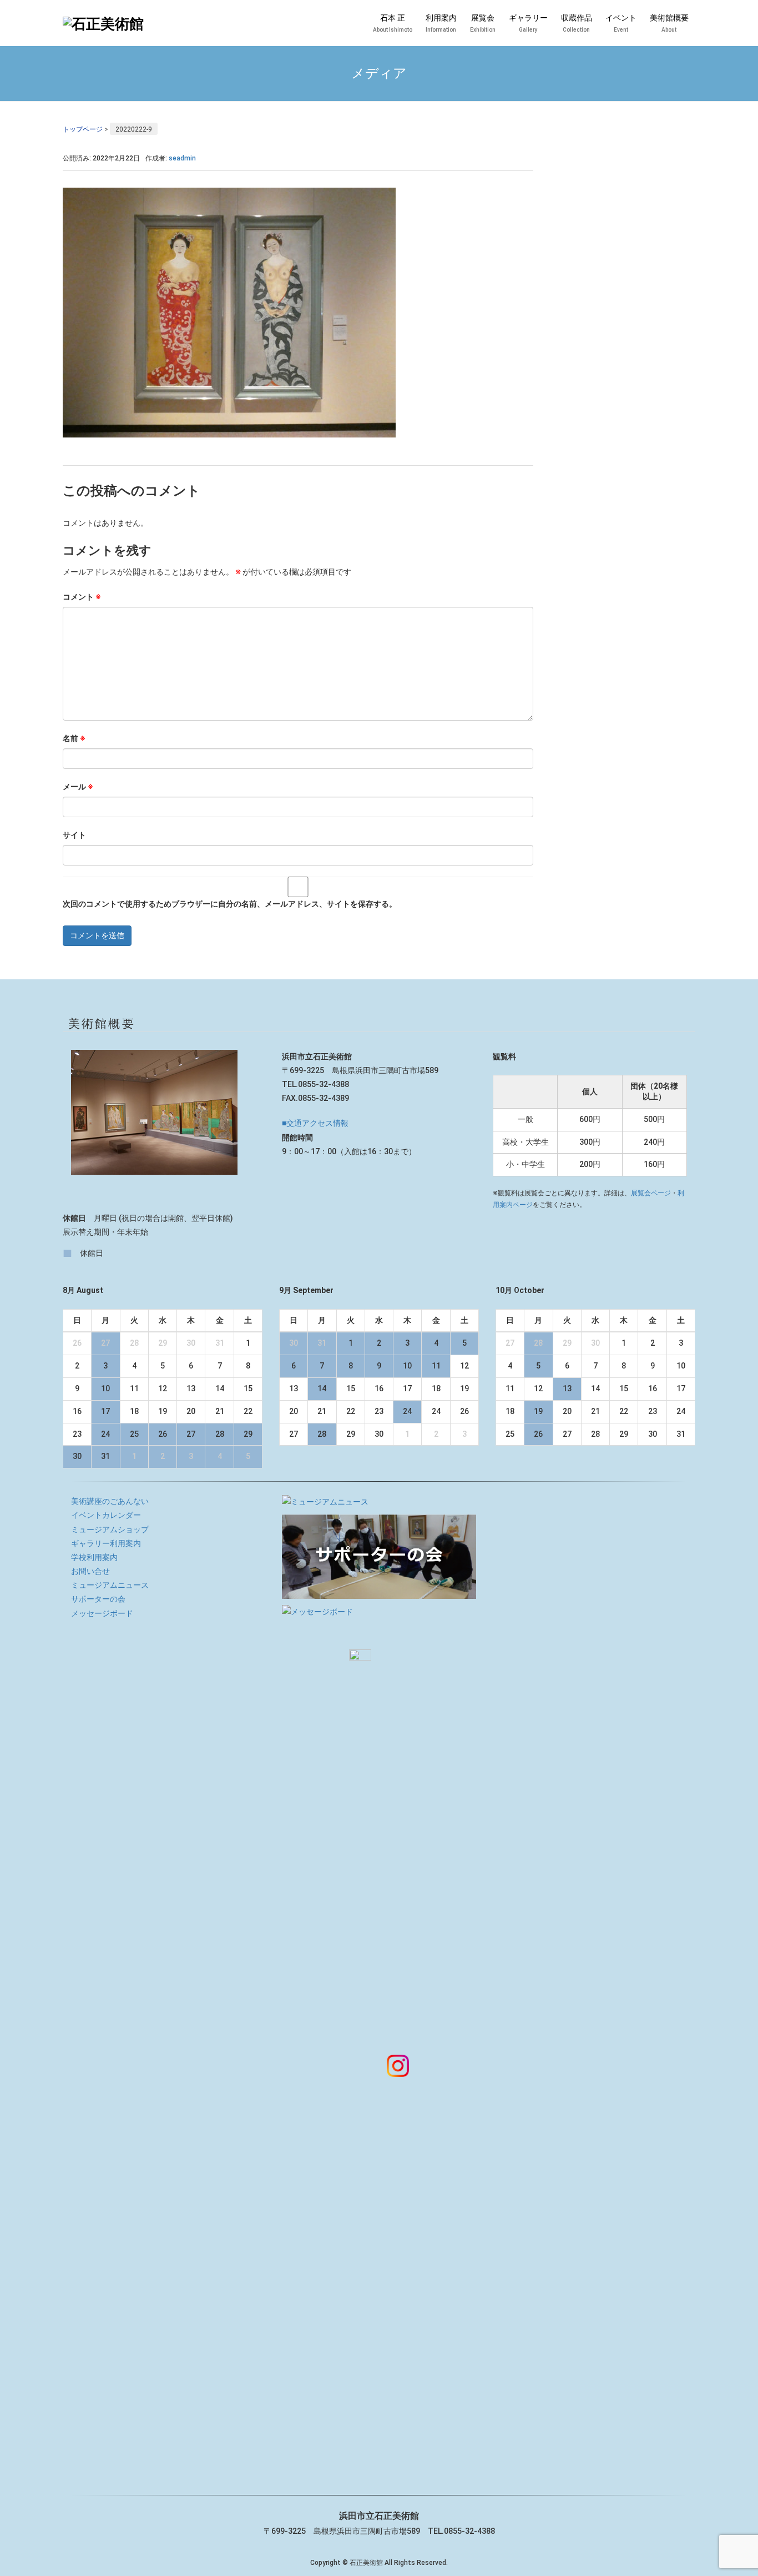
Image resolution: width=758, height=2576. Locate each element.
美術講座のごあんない (110, 1501)
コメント (82, 597)
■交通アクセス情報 (315, 1123)
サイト (74, 835)
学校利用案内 (94, 1557)
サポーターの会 (98, 1599)
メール (78, 787)
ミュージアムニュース (110, 1585)
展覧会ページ (651, 1193)
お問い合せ (90, 1571)
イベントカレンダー (106, 1515)
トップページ (83, 129)
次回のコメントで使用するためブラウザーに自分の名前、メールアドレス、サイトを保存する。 (230, 904)
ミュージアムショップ (110, 1529)
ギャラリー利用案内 (106, 1543)
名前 (74, 738)
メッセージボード (102, 1613)
